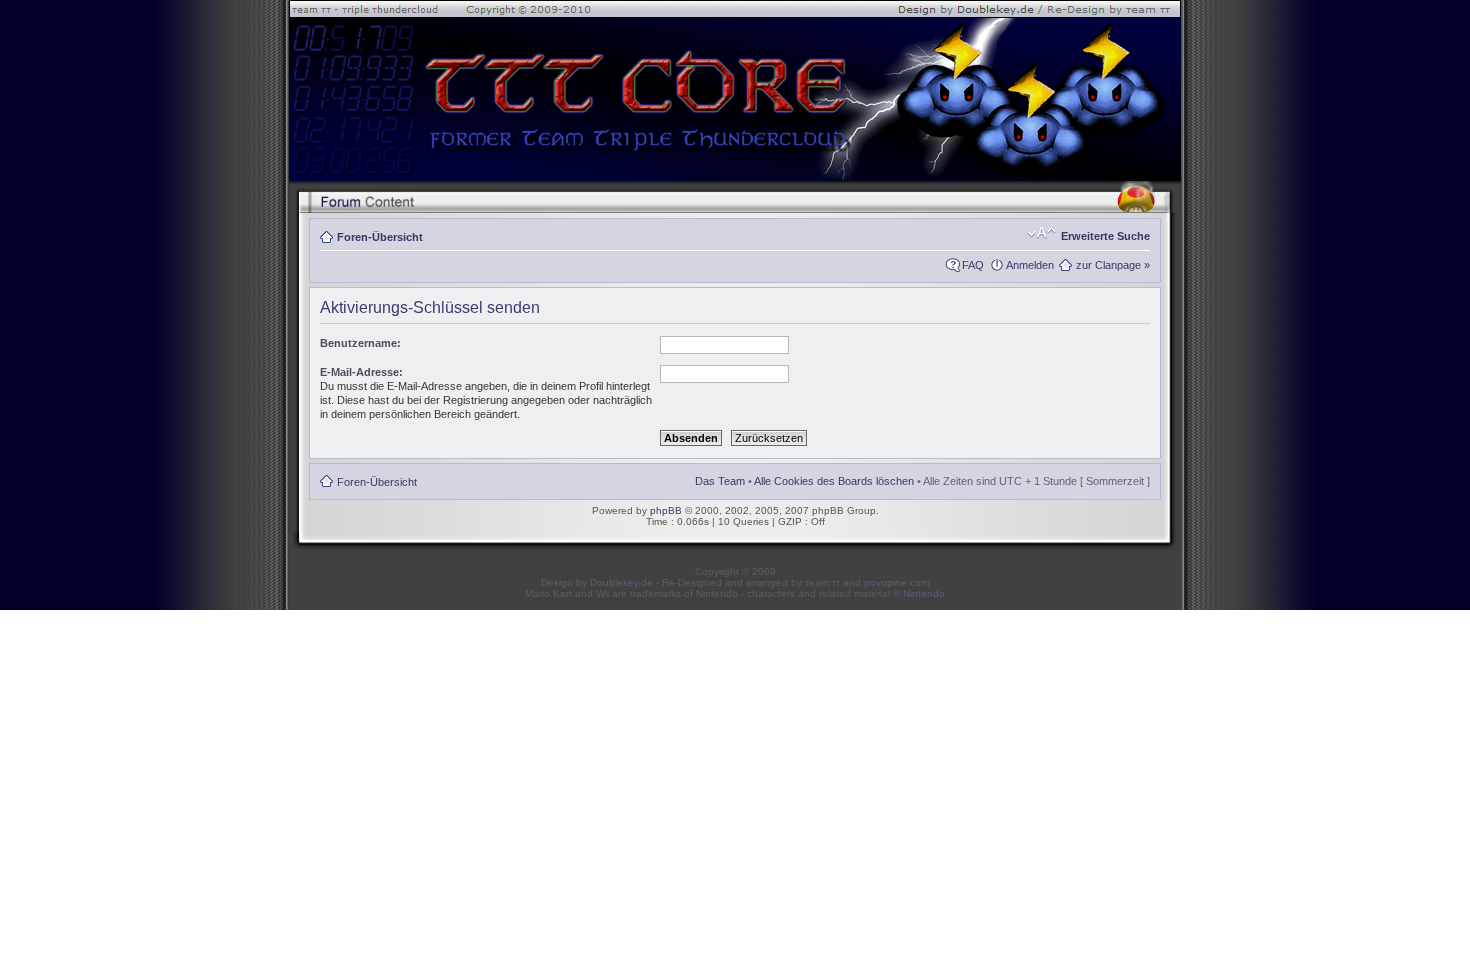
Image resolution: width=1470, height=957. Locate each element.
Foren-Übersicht (380, 237)
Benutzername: (360, 343)
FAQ (973, 265)
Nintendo (924, 593)
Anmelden (1030, 265)
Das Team (720, 481)
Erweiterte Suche (1105, 236)
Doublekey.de (621, 582)
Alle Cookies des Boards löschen (834, 481)
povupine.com (896, 582)
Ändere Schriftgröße (1041, 233)
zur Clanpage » (1113, 265)
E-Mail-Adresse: (361, 372)
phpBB (666, 510)
